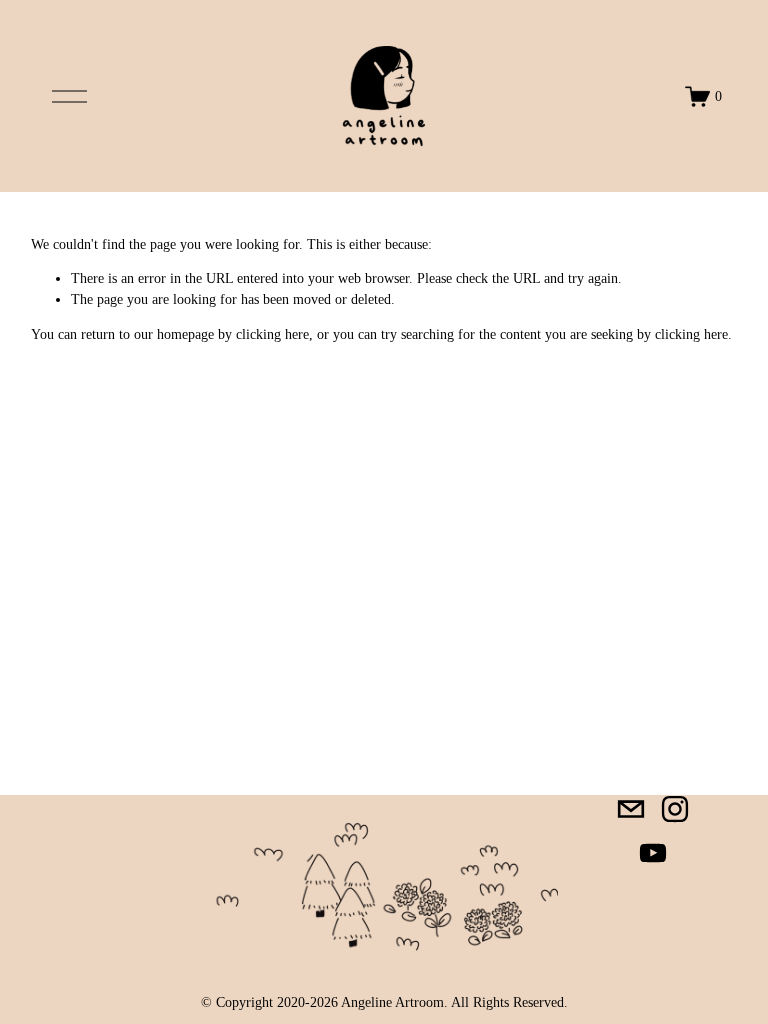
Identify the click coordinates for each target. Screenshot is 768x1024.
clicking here (272, 334)
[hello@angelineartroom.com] (631, 809)
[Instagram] (675, 809)
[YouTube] (653, 853)
